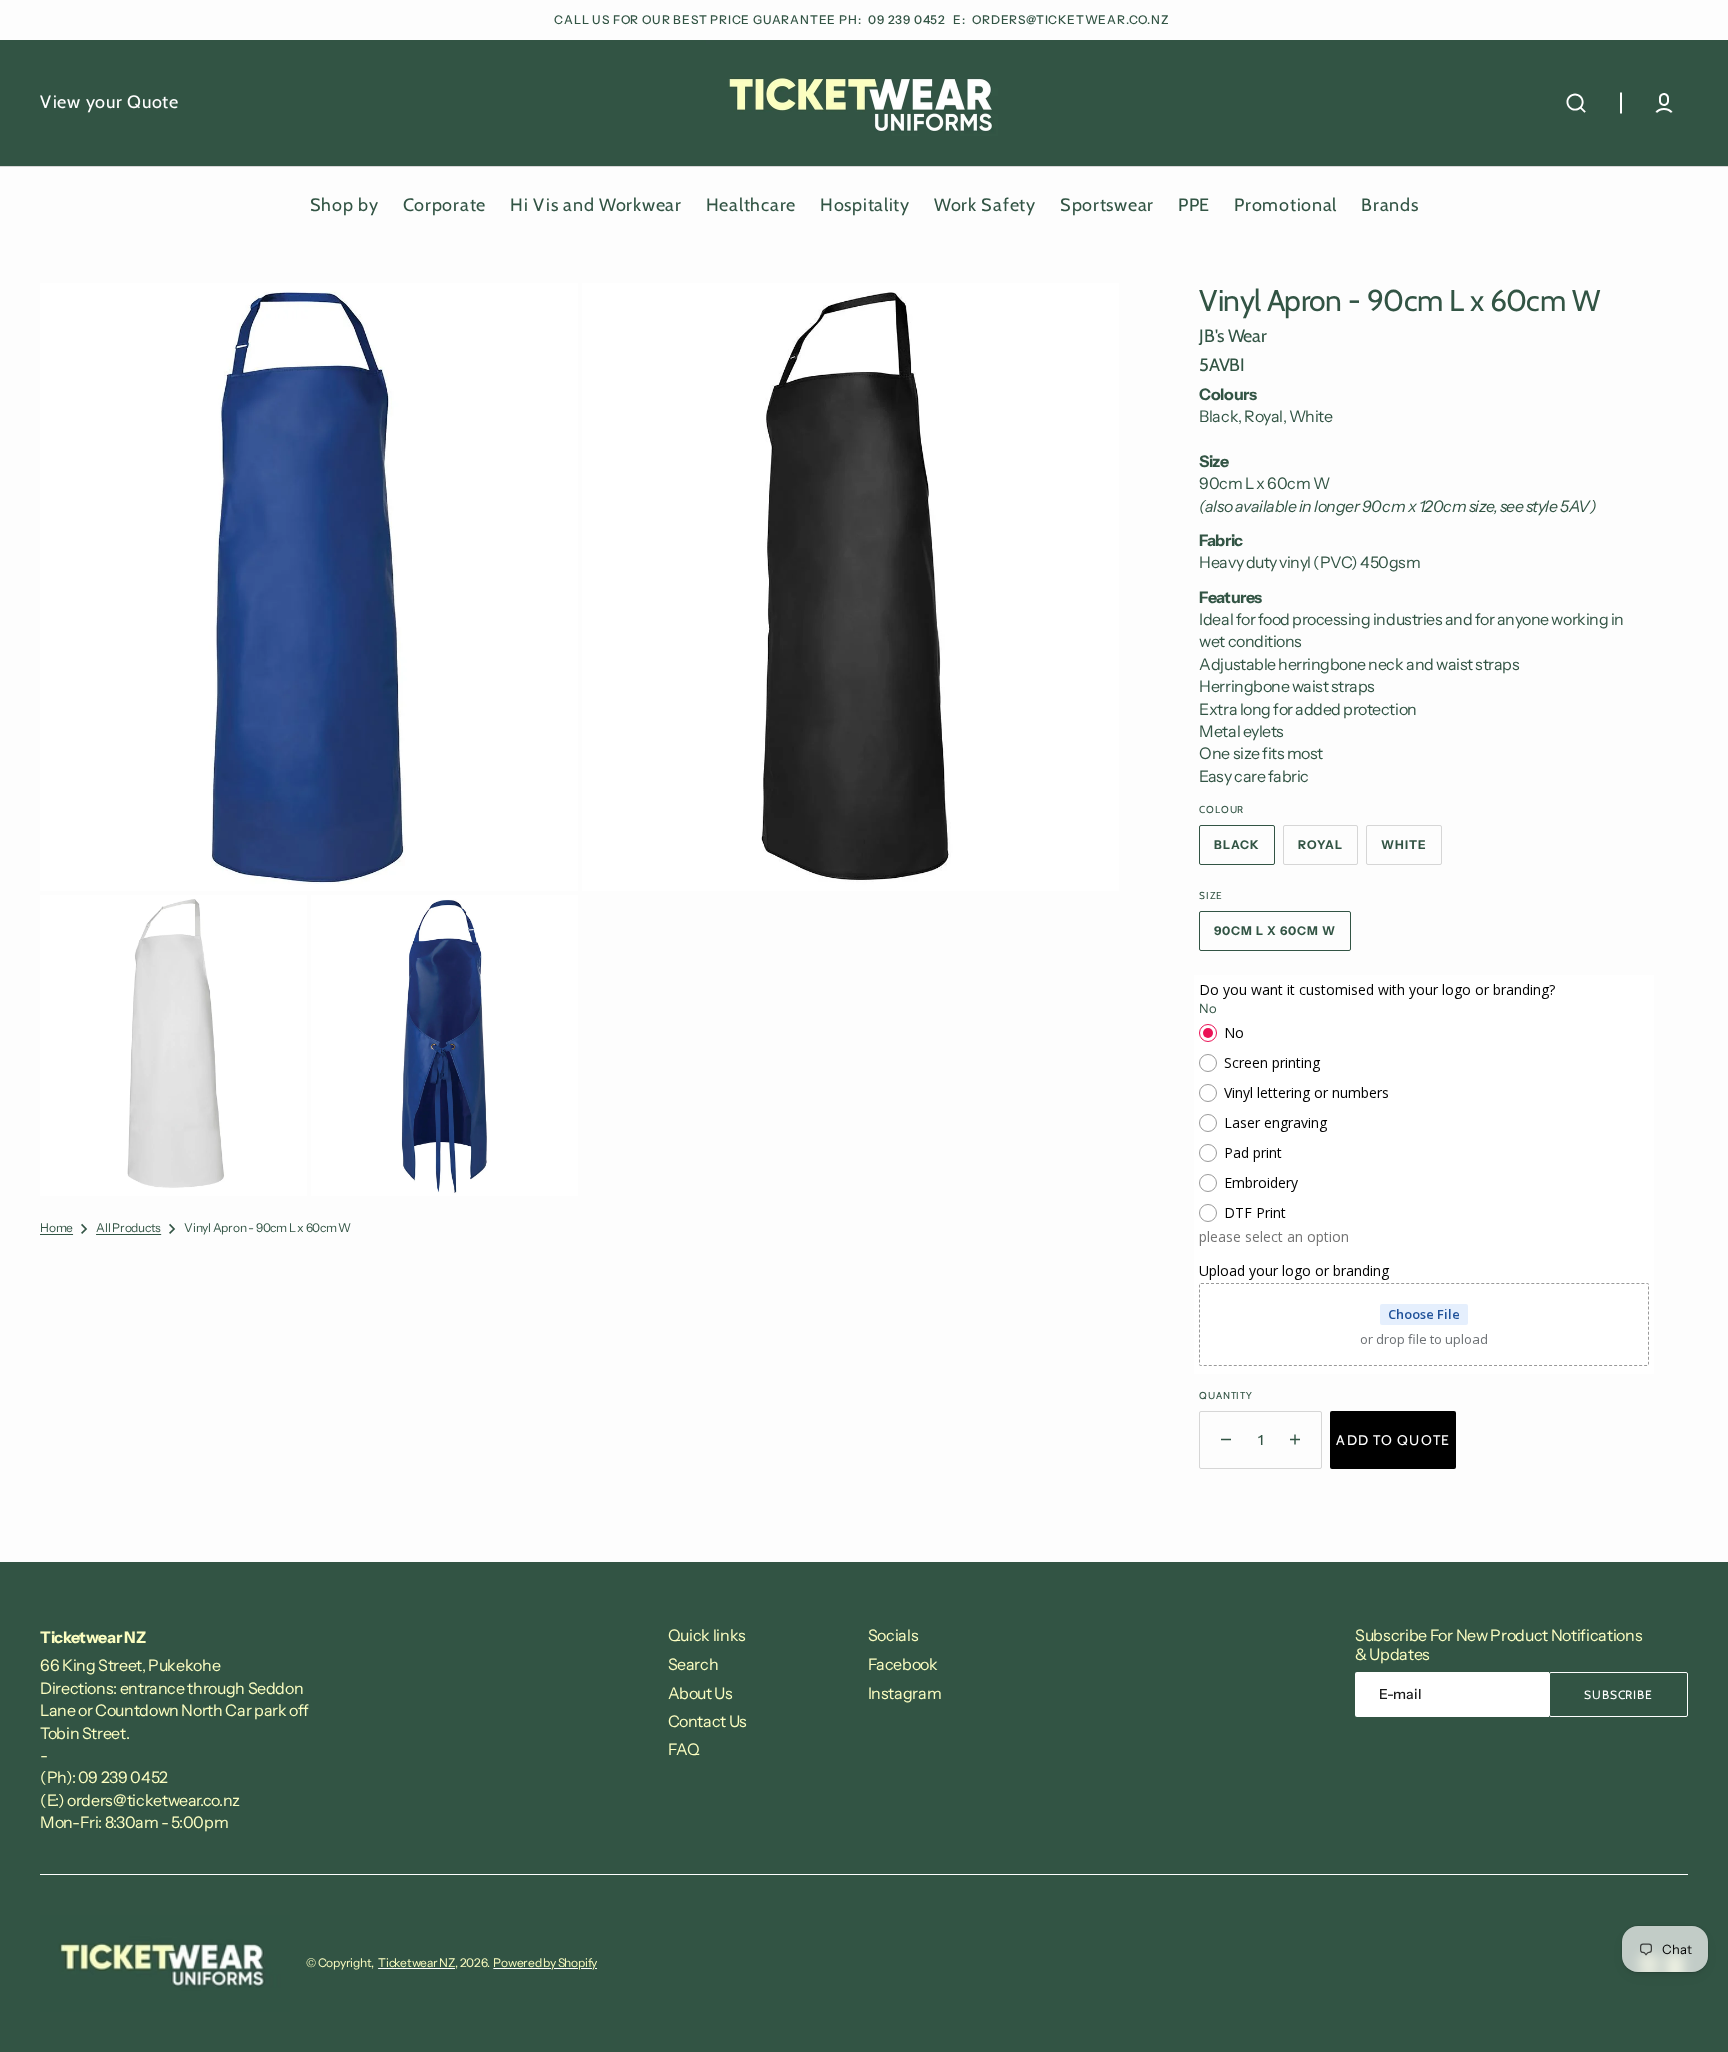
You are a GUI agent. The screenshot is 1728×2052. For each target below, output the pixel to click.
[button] (1576, 103)
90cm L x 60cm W (1282, 937)
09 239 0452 (908, 19)
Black (1244, 851)
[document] (579, 739)
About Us (700, 1693)
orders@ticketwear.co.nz (1070, 19)
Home (56, 1227)
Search (693, 1664)
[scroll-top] (1685, 2009)
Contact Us (707, 1721)
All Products (128, 1227)
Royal (1328, 851)
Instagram (905, 1693)
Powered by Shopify (545, 1962)
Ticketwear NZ (416, 1962)
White (1411, 851)
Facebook (903, 1664)
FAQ (684, 1749)
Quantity (1225, 1395)
